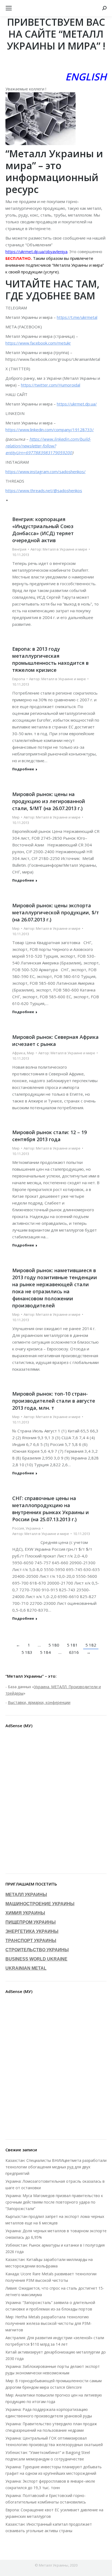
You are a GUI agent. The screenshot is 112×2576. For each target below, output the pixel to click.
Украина (33, 1528)
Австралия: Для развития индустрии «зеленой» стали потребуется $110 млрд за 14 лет (55, 2341)
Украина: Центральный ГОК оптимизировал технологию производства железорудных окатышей (54, 2441)
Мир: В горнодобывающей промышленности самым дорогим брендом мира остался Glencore (54, 2384)
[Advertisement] (56, 1802)
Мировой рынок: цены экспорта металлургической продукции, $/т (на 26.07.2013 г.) (56, 912)
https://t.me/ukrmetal (77, 317)
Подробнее (23, 769)
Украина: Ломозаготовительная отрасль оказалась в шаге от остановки (55, 2184)
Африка (19, 1053)
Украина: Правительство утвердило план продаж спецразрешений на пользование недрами (51, 2427)
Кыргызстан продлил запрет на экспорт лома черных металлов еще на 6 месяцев (55, 2220)
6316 (74, 1652)
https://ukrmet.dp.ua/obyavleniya (36, 251)
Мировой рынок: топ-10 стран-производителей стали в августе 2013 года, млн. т (54, 1401)
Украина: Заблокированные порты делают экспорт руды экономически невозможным (53, 2370)
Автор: (59, 549)
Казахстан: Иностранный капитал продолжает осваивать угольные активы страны (49, 2527)
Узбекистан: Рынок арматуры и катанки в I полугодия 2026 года (55, 2248)
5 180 (54, 1645)
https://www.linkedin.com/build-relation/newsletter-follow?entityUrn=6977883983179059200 (48, 446)
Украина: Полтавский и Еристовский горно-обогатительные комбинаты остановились (46, 2499)
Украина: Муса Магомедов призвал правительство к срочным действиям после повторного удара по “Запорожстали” (54, 2202)
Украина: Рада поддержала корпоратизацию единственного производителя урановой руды (49, 2413)
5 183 (27, 1652)
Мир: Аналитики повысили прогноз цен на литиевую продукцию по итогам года (54, 2398)
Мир (16, 817)
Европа (19, 679)
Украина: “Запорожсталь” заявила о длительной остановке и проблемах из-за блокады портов (50, 2306)
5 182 (91, 1645)
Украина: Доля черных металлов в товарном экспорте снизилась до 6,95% (56, 2234)
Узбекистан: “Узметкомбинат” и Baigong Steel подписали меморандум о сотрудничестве (48, 2456)
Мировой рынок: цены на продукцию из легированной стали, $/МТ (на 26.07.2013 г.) (49, 801)
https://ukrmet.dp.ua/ (77, 404)
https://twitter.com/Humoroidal (51, 385)
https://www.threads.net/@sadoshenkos (44, 490)
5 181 (72, 1645)
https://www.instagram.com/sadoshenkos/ (46, 472)
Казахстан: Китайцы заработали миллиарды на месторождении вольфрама (49, 2263)
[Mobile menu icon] (9, 8)
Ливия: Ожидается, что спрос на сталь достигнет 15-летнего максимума (55, 2291)
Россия (18, 1528)
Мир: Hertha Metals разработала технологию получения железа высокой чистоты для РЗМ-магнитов (49, 2323)
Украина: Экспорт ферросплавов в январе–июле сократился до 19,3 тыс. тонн (50, 2484)
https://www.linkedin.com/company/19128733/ (50, 430)
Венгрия (19, 549)
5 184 (45, 1652)
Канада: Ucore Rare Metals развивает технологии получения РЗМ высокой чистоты (51, 2277)
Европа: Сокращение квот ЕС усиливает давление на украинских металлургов (54, 2513)
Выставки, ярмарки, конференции (39, 1702)
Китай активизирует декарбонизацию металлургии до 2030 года (56, 2355)
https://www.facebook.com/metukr (38, 343)
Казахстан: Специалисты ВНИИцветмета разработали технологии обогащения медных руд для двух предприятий (56, 2167)
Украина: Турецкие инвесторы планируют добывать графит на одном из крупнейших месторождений (54, 2470)
